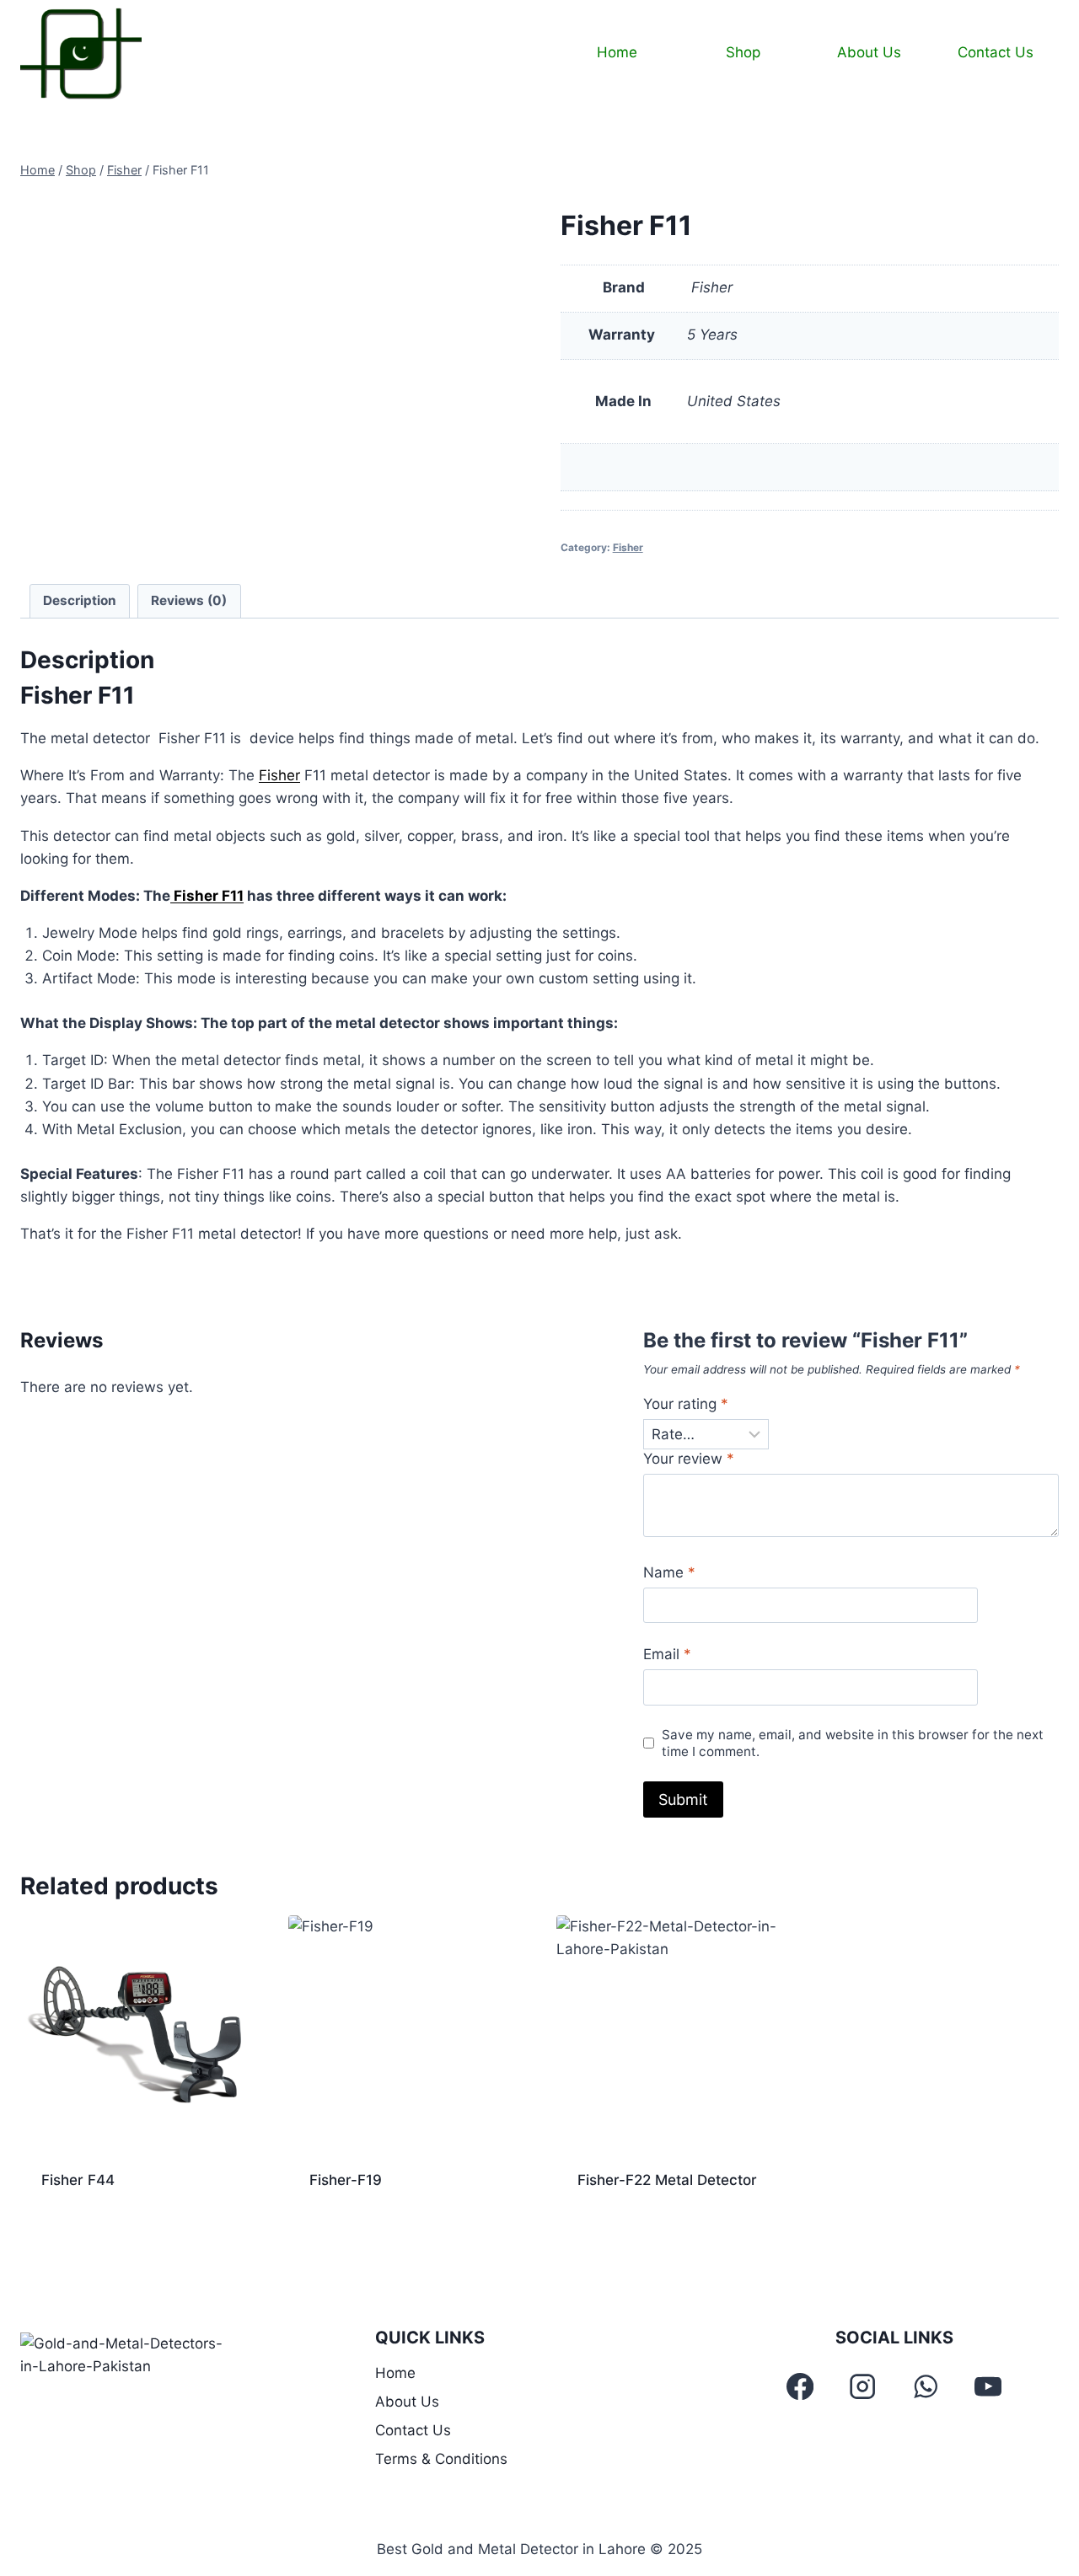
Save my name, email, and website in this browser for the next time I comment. (853, 1743)
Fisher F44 (78, 2180)
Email (667, 1654)
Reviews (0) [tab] (189, 600)
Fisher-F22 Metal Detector (667, 2180)
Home (617, 52)
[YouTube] (988, 2386)
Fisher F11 (207, 896)
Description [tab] (80, 600)
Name (669, 1572)
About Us (869, 52)
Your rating (686, 1404)
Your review (689, 1459)
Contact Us (996, 52)
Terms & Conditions (441, 2459)
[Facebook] (800, 2386)
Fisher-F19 (346, 2180)
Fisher (628, 547)
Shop (743, 52)
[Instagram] (863, 2386)
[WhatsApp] (926, 2386)
